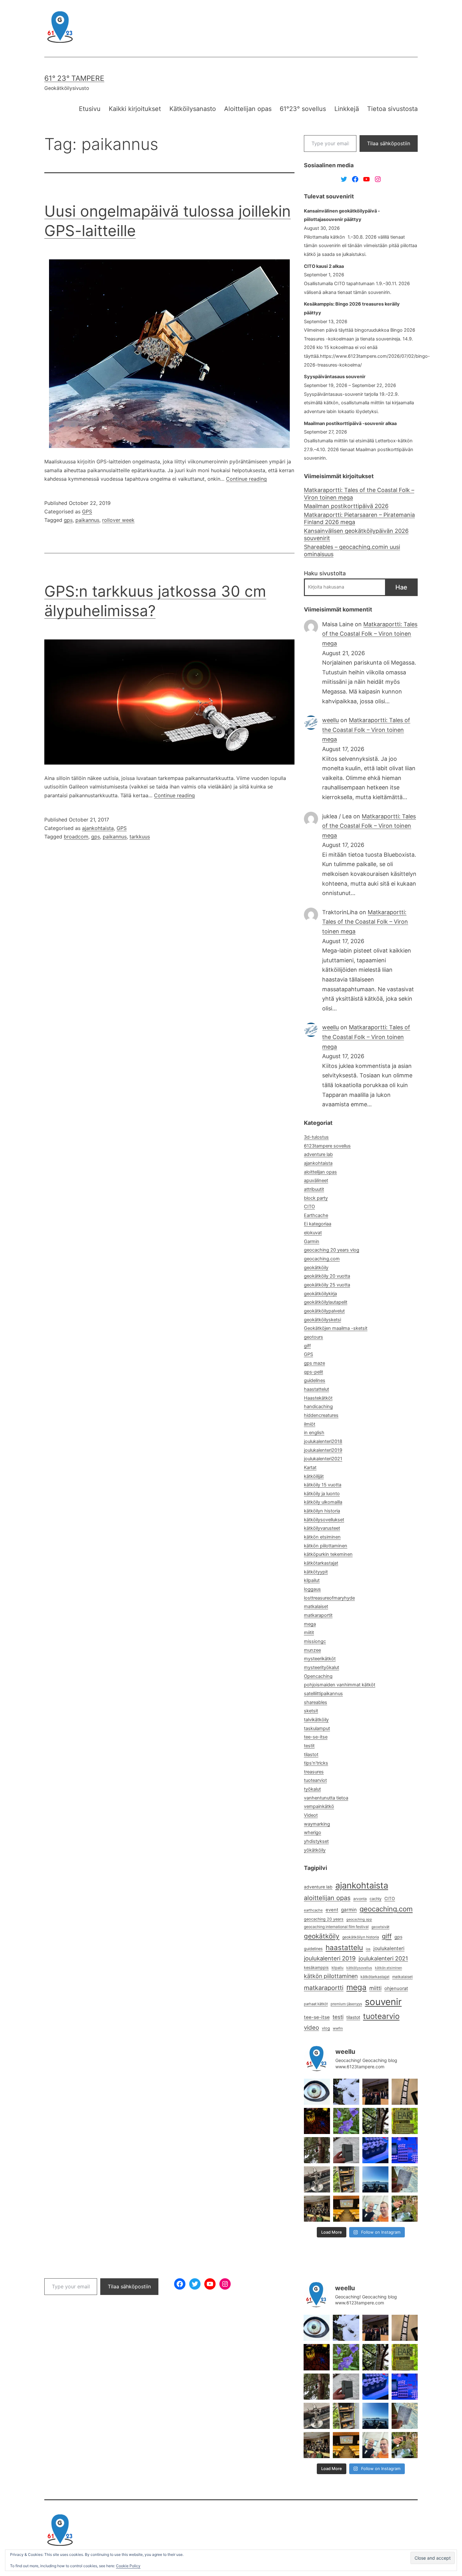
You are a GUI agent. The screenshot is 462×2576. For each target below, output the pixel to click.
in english (314, 1433)
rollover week (118, 520)
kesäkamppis (316, 1968)
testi (338, 2017)
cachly (376, 1899)
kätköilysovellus (359, 1968)
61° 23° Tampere (74, 78)
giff (307, 1346)
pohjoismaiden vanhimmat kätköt (340, 1685)
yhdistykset (316, 1841)
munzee (312, 1650)
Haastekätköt (318, 1398)
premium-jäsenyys (346, 2004)
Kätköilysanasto (193, 109)
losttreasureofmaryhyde (329, 1598)
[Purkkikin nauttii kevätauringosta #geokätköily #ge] (317, 2150)
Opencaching (318, 1676)
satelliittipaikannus (323, 1694)
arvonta (360, 1899)
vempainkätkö (319, 1806)
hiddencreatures (321, 1415)
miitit (309, 1633)
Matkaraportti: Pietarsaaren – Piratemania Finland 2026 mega (359, 518)
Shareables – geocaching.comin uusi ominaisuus (352, 550)
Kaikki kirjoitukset (135, 109)
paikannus (87, 520)
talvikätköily (316, 1720)
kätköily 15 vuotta (323, 1485)
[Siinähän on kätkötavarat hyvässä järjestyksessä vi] (346, 2092)
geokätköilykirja (320, 1294)
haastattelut (316, 1389)
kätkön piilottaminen (326, 1546)
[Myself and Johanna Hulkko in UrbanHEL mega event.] (375, 2209)
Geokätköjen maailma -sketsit (336, 1328)
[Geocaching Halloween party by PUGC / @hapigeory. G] (317, 2121)
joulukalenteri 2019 (330, 1958)
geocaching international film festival (336, 1927)
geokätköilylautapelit (326, 1302)
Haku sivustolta (325, 573)
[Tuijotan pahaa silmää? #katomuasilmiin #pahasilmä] (317, 2092)
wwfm (338, 2028)
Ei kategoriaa (318, 1224)
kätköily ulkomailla (323, 1502)
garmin (349, 1910)
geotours (313, 1337)
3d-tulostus (316, 1137)
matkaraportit (318, 1615)
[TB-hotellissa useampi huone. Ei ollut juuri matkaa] (346, 2179)
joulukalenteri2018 (323, 1441)
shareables (316, 1702)
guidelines (315, 1380)
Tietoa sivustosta (392, 109)
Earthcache (316, 1215)
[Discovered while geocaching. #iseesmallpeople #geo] (317, 2179)
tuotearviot (315, 1780)
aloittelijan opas (320, 1172)
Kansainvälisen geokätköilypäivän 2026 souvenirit (356, 534)
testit (309, 1746)
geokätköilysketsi (322, 1320)
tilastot (311, 1755)
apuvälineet (316, 1180)
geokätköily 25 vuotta (327, 1285)
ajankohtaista (98, 828)
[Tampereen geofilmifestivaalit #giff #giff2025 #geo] (375, 2092)
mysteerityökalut (322, 1667)
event (332, 1910)
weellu (330, 720)
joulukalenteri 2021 (383, 1958)
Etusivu (90, 109)
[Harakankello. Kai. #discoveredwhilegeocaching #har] (346, 2121)
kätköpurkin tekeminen (328, 1554)
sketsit (311, 1711)
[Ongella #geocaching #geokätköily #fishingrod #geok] (375, 2121)
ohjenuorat (396, 1988)
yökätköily (315, 1850)
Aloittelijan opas (248, 109)
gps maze (314, 1363)
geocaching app (359, 1919)
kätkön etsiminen (322, 1537)
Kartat (310, 1468)
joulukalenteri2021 (323, 1459)
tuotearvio (381, 2016)
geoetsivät (380, 1927)
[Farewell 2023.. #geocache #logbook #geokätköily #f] (405, 2179)
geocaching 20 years (324, 1919)
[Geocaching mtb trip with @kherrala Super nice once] (405, 2209)
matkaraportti (324, 1988)
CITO (309, 1207)
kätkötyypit (316, 1572)
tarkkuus (140, 837)
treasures (314, 1772)
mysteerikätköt (320, 1659)
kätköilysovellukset (324, 1520)
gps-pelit (313, 1372)
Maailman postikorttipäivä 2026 (346, 506)
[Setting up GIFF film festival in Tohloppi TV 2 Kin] (346, 2209)
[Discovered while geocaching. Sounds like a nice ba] (405, 2121)
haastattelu (344, 1947)
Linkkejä (347, 109)
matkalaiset (316, 1606)
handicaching (318, 1407)
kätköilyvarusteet (322, 1528)
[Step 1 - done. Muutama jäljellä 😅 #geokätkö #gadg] (375, 2150)
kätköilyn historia (322, 1511)
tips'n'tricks (316, 1763)
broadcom (76, 837)
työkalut (312, 1789)
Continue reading (246, 479)
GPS (87, 511)
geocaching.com (322, 1259)
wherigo (313, 1832)
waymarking (317, 1824)
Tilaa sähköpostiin (389, 143)
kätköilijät (314, 1476)
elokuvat (313, 1233)
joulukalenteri (389, 1948)
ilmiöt (310, 1424)
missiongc (315, 1641)
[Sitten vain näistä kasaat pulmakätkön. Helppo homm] (405, 2150)
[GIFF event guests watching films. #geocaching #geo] (317, 2209)
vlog (326, 2028)
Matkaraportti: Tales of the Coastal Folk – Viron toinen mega (359, 494)
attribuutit (314, 1189)
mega (310, 1624)
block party (316, 1198)
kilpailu (338, 1968)
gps (68, 520)
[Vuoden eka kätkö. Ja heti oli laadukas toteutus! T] (346, 2150)
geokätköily (316, 1268)
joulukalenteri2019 (323, 1450)
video (311, 2028)
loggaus (312, 1589)
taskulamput (317, 1728)
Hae (401, 587)
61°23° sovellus (303, 109)
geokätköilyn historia (361, 1937)
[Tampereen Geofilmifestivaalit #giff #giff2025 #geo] (405, 2092)
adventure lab (318, 1154)
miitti (375, 1988)
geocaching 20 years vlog (332, 1250)
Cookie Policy (128, 2566)
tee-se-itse (316, 1737)
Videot (311, 1815)
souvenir (383, 2002)
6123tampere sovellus (327, 1146)
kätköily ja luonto (322, 1494)
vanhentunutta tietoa (326, 1798)
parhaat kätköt (316, 2004)
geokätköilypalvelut (324, 1311)
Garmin (312, 1241)
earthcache (313, 1910)
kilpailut (312, 1580)
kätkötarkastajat (321, 1563)
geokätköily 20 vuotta (327, 1276)
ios (368, 1949)
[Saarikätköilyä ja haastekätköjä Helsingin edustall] (375, 2179)
